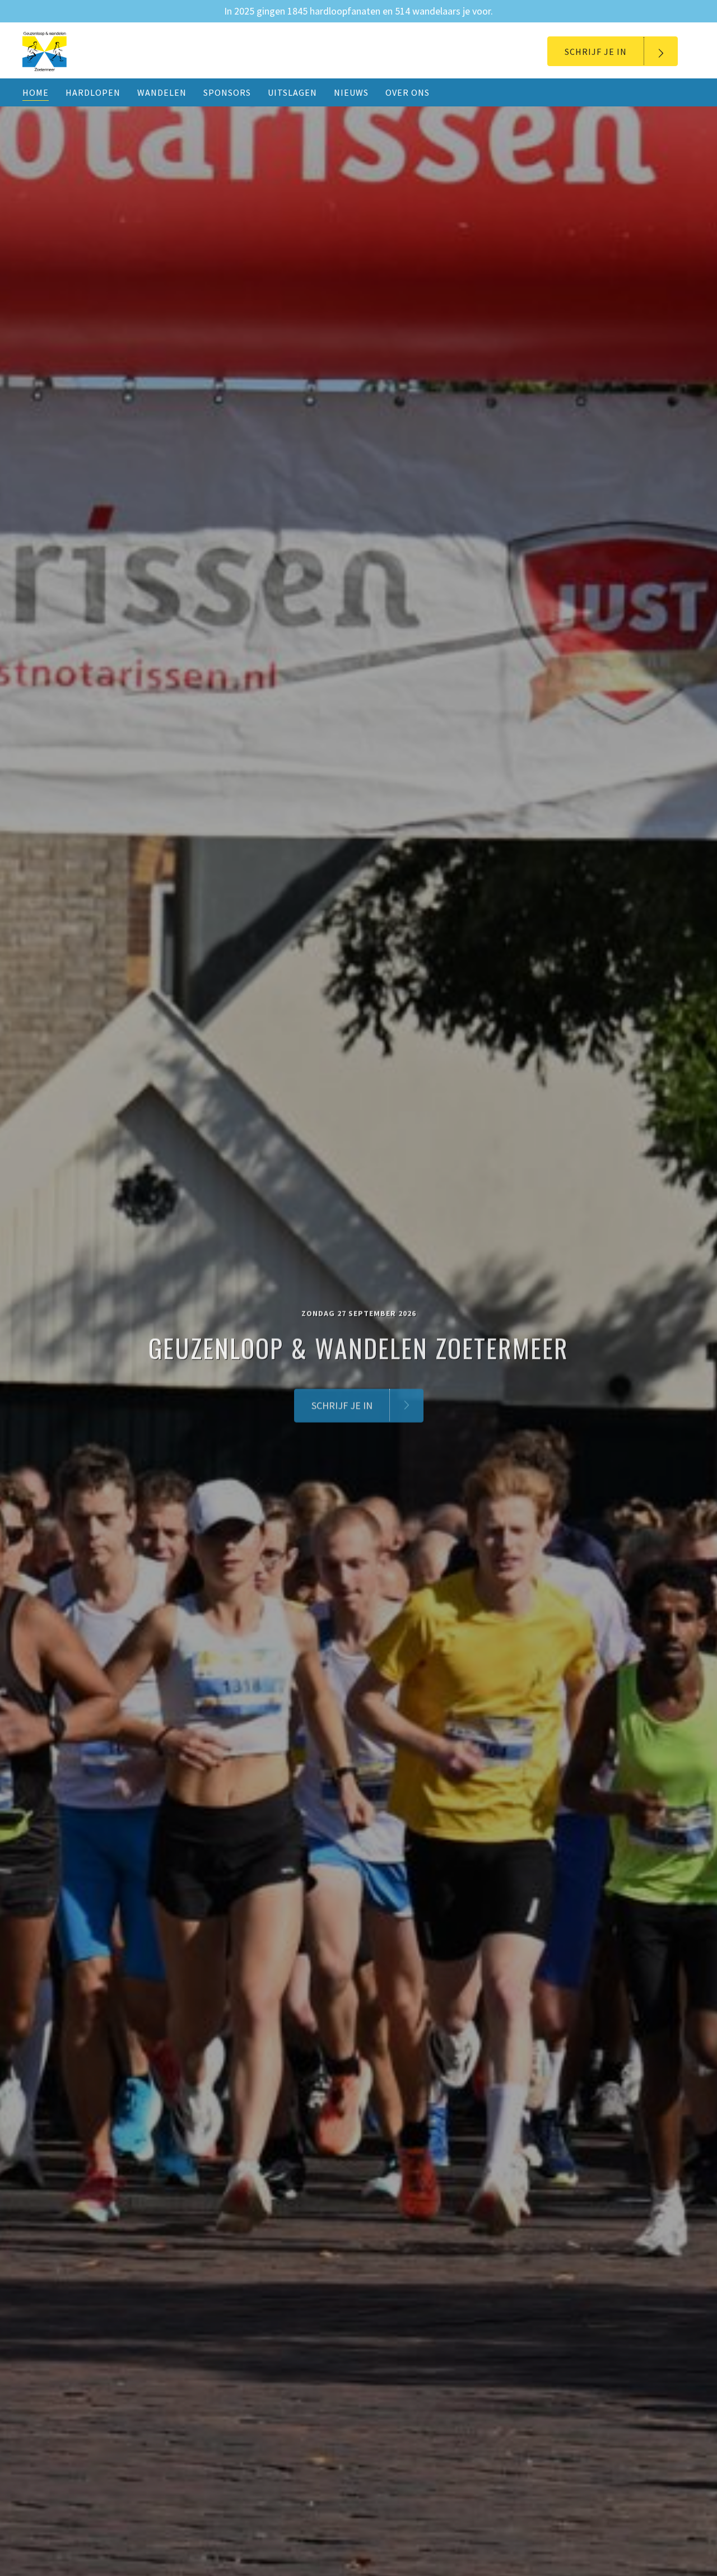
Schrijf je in (596, 52)
